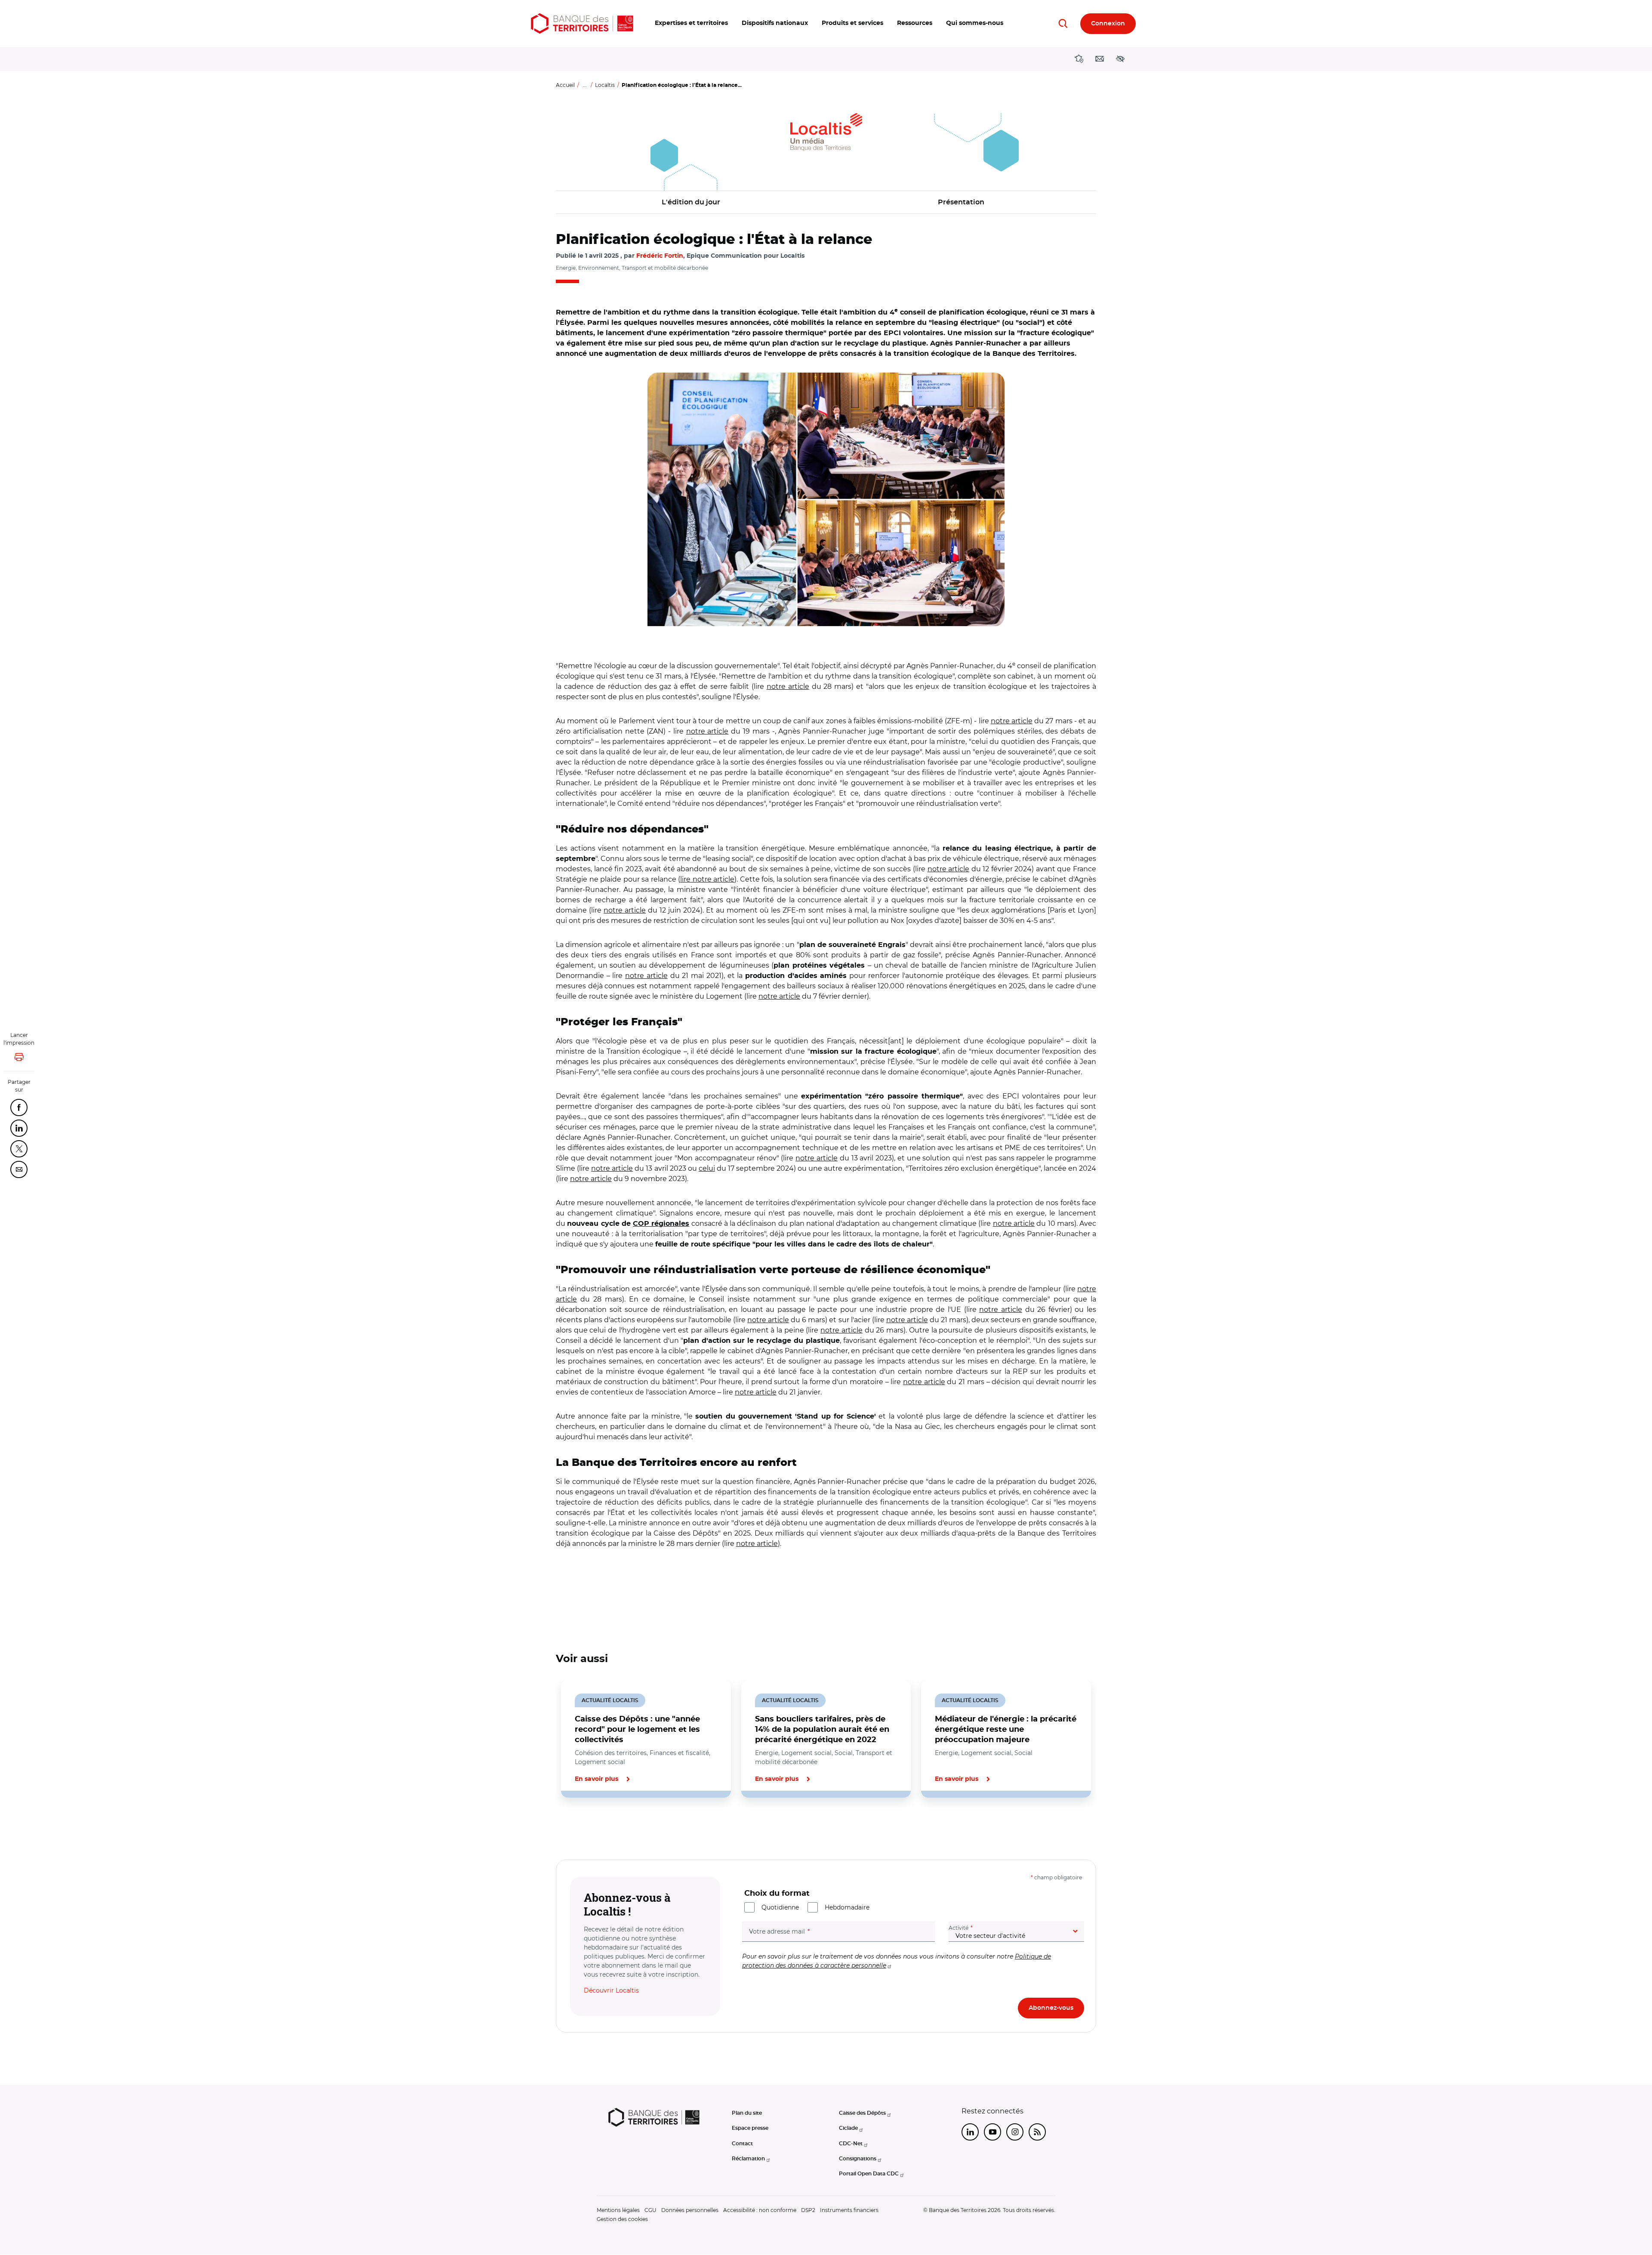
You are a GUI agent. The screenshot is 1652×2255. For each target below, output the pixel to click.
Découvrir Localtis (611, 1990)
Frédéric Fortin (660, 256)
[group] (826, 500)
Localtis (605, 85)
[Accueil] (582, 23)
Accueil (565, 85)
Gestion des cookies (622, 2219)
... (585, 85)
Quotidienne (780, 1907)
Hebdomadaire (847, 1907)
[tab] (585, 1827)
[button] (691, 23)
